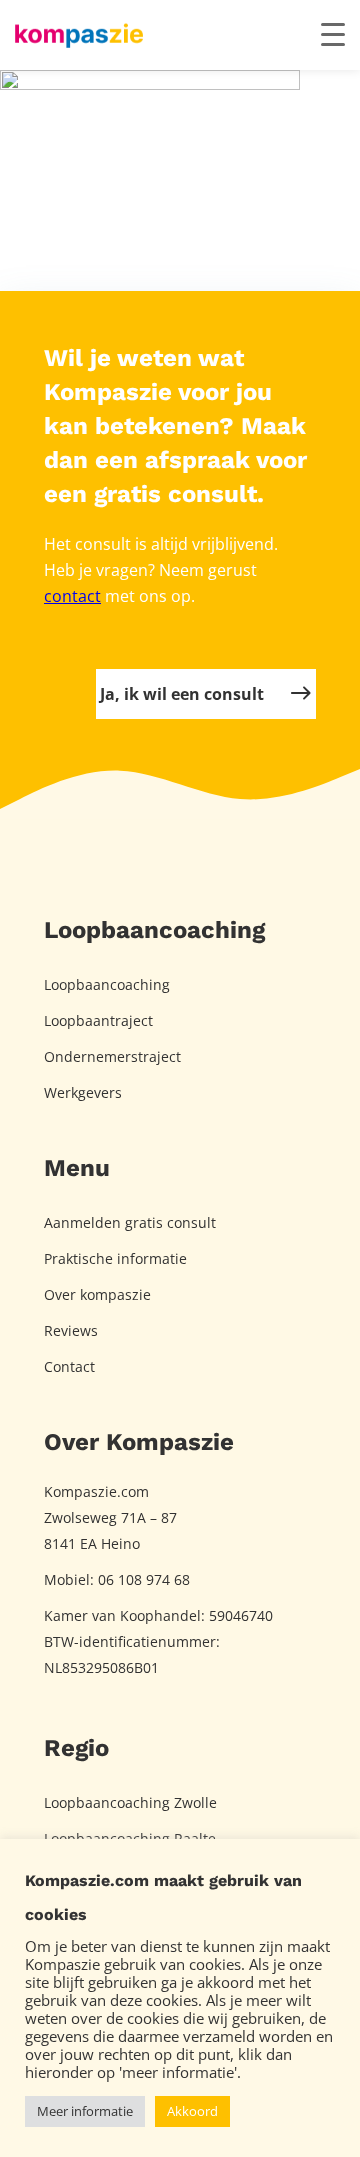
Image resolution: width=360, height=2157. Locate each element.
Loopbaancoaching (107, 984)
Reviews (71, 1330)
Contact (69, 1366)
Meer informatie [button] (85, 2111)
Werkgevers (83, 1092)
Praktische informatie (115, 1258)
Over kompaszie (97, 1294)
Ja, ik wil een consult (182, 694)
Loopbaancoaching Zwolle (130, 1802)
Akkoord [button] (192, 2111)
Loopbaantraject (98, 1020)
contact (72, 596)
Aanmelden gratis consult (130, 1222)
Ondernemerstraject (112, 1056)
